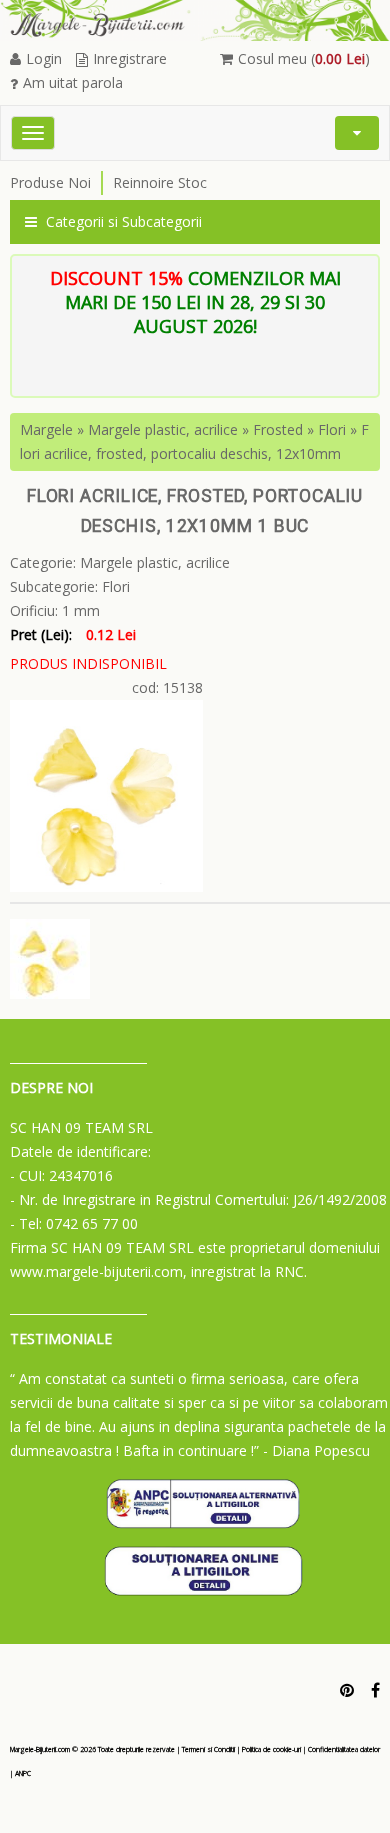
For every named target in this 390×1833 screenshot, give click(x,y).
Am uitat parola (73, 82)
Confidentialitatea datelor (344, 1749)
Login (44, 58)
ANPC (23, 1773)
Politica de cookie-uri (271, 1749)
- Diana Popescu (316, 1450)
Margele (46, 429)
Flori (332, 429)
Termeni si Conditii (208, 1749)
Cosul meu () (304, 58)
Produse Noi (50, 182)
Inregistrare (130, 58)
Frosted (278, 429)
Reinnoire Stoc (160, 182)
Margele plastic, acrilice (163, 429)
